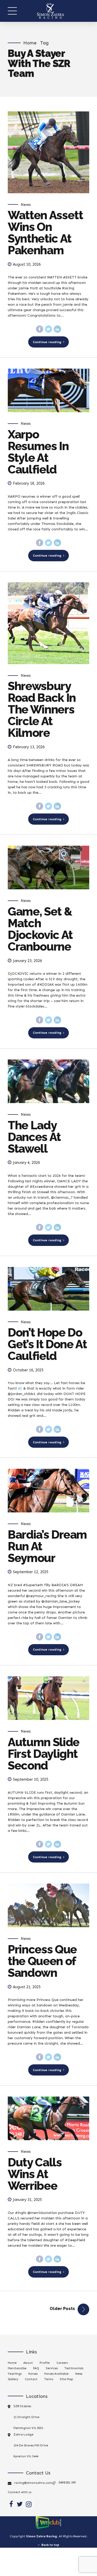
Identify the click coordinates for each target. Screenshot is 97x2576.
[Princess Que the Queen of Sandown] (48, 1905)
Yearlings (15, 2374)
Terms (49, 2379)
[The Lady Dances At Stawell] (48, 1081)
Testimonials (74, 2368)
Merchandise (17, 2368)
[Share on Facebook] (40, 329)
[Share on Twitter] (49, 329)
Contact (31, 2379)
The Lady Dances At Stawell (34, 1137)
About (28, 2363)
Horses (33, 2374)
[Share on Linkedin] (57, 329)
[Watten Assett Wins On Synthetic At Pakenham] (48, 152)
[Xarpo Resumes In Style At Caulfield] (48, 390)
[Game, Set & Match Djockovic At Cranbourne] (48, 867)
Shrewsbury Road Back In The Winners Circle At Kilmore (42, 709)
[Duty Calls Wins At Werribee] (48, 2118)
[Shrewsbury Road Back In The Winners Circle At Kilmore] (48, 623)
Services (52, 2368)
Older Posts (62, 2309)
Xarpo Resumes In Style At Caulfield (38, 452)
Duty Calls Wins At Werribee (35, 2174)
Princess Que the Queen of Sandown (42, 1961)
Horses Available (56, 2374)
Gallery (13, 2379)
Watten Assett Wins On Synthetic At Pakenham (45, 233)
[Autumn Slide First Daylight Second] (48, 1698)
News (26, 205)
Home (30, 43)
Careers (62, 2363)
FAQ (36, 2368)
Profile (45, 2363)
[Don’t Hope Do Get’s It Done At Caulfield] (48, 1289)
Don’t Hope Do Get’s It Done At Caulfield (47, 1344)
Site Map (66, 2379)
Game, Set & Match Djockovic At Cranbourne (40, 929)
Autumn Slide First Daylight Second (44, 1754)
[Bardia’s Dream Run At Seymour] (48, 1491)
